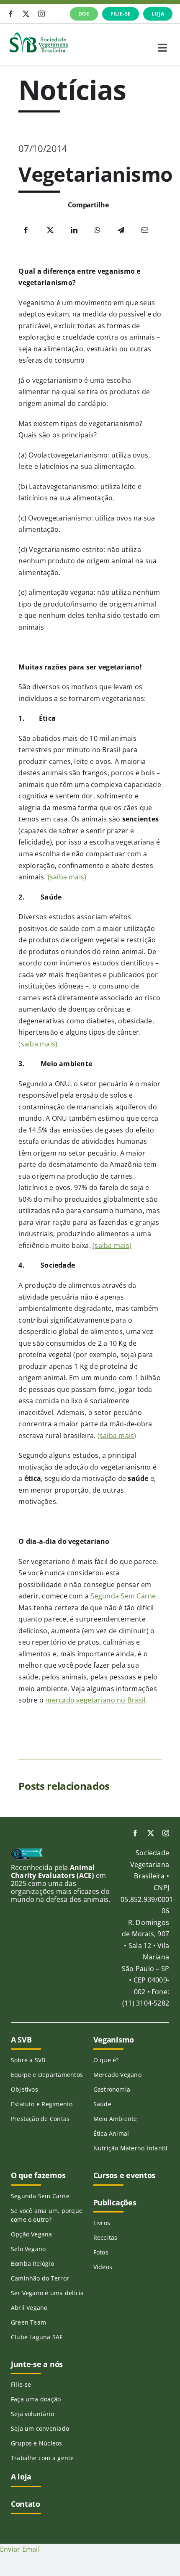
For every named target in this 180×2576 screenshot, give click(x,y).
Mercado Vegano (117, 2075)
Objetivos (24, 2089)
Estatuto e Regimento (42, 2104)
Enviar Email (20, 2549)
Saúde (102, 2104)
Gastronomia (112, 2089)
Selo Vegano (28, 2249)
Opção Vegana (32, 2234)
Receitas (105, 2237)
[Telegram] (121, 230)
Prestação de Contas (40, 2119)
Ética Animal (111, 2133)
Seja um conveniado (40, 2428)
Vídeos (103, 2267)
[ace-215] (27, 1852)
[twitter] (26, 14)
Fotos (101, 2252)
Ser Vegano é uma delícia (48, 2293)
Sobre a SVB (28, 2060)
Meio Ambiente (115, 2119)
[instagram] (41, 14)
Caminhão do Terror (40, 2278)
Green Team (28, 2322)
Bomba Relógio (32, 2263)
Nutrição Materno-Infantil (131, 2148)
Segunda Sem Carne (123, 1596)
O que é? (106, 2060)
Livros (102, 2223)
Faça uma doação (36, 2399)
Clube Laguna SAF (37, 2337)
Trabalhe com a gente (42, 2458)
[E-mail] (145, 230)
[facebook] (11, 14)
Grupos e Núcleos (37, 2443)
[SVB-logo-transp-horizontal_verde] (39, 34)
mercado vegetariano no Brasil (95, 1700)
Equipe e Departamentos (47, 2075)
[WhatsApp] (98, 230)
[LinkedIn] (74, 230)
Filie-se (21, 2384)
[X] (50, 230)
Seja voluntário (33, 2414)
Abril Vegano (29, 2308)
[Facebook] (26, 230)
